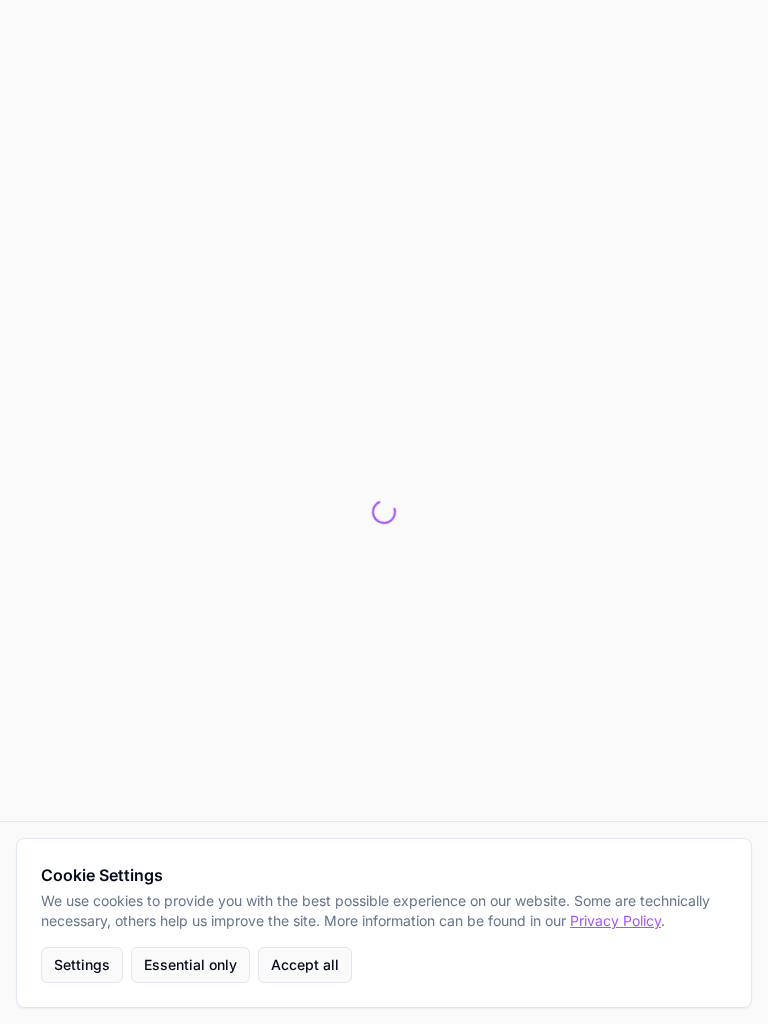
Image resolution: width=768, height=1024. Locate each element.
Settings (82, 964)
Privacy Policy (615, 920)
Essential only (190, 964)
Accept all (305, 964)
